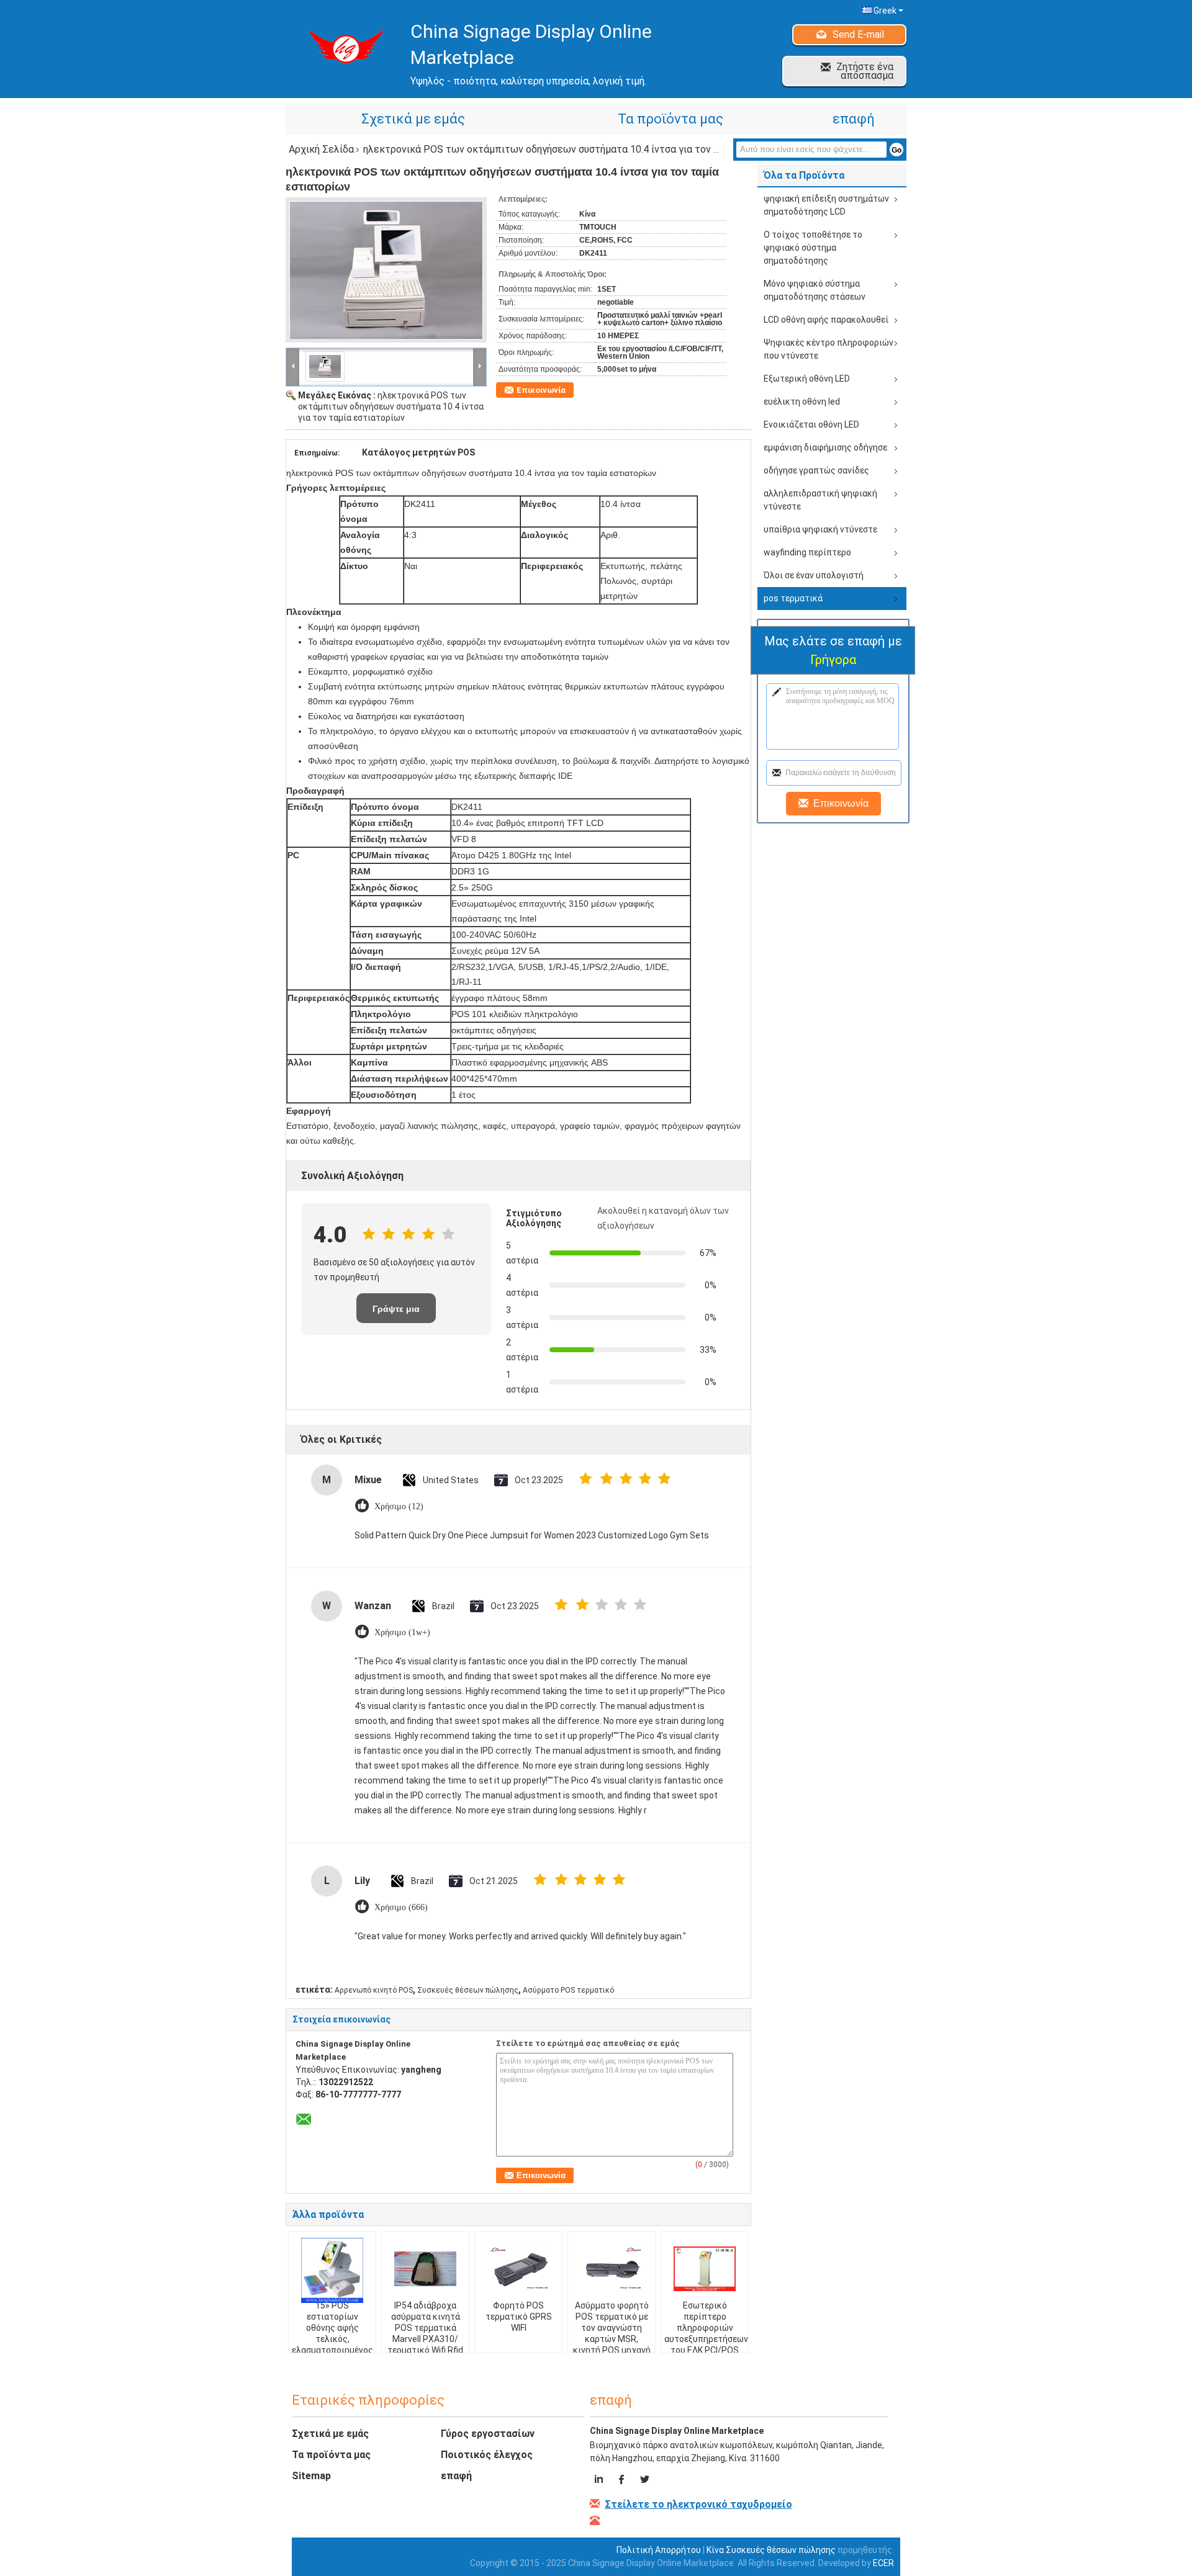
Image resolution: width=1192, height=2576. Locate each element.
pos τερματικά (793, 598)
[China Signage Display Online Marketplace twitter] (644, 2481)
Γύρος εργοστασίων (488, 2434)
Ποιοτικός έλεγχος (487, 2455)
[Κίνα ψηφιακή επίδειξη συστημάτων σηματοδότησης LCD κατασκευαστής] (342, 46)
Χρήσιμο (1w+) (402, 1632)
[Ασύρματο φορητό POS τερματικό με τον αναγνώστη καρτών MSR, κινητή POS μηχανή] (612, 2269)
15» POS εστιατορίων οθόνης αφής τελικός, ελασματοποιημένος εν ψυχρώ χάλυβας (332, 2333)
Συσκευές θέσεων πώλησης (468, 1990)
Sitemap (311, 2476)
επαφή (854, 119)
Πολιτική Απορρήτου (659, 2550)
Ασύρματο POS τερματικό (568, 1990)
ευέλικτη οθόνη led (802, 402)
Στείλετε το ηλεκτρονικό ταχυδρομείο (698, 2504)
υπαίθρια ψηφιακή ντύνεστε (820, 529)
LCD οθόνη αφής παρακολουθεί (826, 320)
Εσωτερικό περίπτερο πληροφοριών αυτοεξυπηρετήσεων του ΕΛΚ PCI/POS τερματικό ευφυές (706, 2333)
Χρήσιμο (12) (399, 1506)
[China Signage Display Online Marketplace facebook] (622, 2481)
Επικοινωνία (541, 390)
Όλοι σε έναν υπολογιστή (814, 575)
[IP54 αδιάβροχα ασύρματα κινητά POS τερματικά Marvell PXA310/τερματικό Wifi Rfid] (425, 2269)
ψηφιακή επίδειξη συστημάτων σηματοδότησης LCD (826, 205)
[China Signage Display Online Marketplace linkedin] (601, 2481)
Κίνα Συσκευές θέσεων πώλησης (771, 2550)
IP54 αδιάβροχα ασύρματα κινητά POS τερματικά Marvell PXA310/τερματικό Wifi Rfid (425, 2328)
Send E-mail (858, 34)
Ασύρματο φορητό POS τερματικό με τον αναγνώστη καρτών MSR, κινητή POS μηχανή (612, 2328)
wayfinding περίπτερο (807, 552)
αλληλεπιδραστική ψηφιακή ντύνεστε (820, 500)
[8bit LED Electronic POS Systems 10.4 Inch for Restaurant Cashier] (386, 270)
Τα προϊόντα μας (670, 119)
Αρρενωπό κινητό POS (374, 1990)
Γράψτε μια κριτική (396, 1313)
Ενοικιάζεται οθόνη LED (811, 424)
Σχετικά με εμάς (413, 119)
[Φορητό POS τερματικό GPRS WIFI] (518, 2269)
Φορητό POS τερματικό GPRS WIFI (519, 2317)
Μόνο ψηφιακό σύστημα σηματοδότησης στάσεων (815, 290)
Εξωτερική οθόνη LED (807, 379)
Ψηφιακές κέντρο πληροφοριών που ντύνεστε (829, 349)
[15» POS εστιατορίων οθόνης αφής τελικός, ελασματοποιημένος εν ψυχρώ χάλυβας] (332, 2270)
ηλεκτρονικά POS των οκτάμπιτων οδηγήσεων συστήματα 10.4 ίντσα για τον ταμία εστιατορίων (391, 406)
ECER (883, 2563)
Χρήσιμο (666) (401, 1907)
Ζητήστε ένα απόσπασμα (865, 71)
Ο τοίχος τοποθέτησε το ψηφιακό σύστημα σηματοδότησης (813, 248)
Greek (885, 11)
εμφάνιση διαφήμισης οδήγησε (825, 447)
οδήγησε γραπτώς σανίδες (816, 470)
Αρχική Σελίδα (321, 149)
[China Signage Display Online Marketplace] (293, 366)
